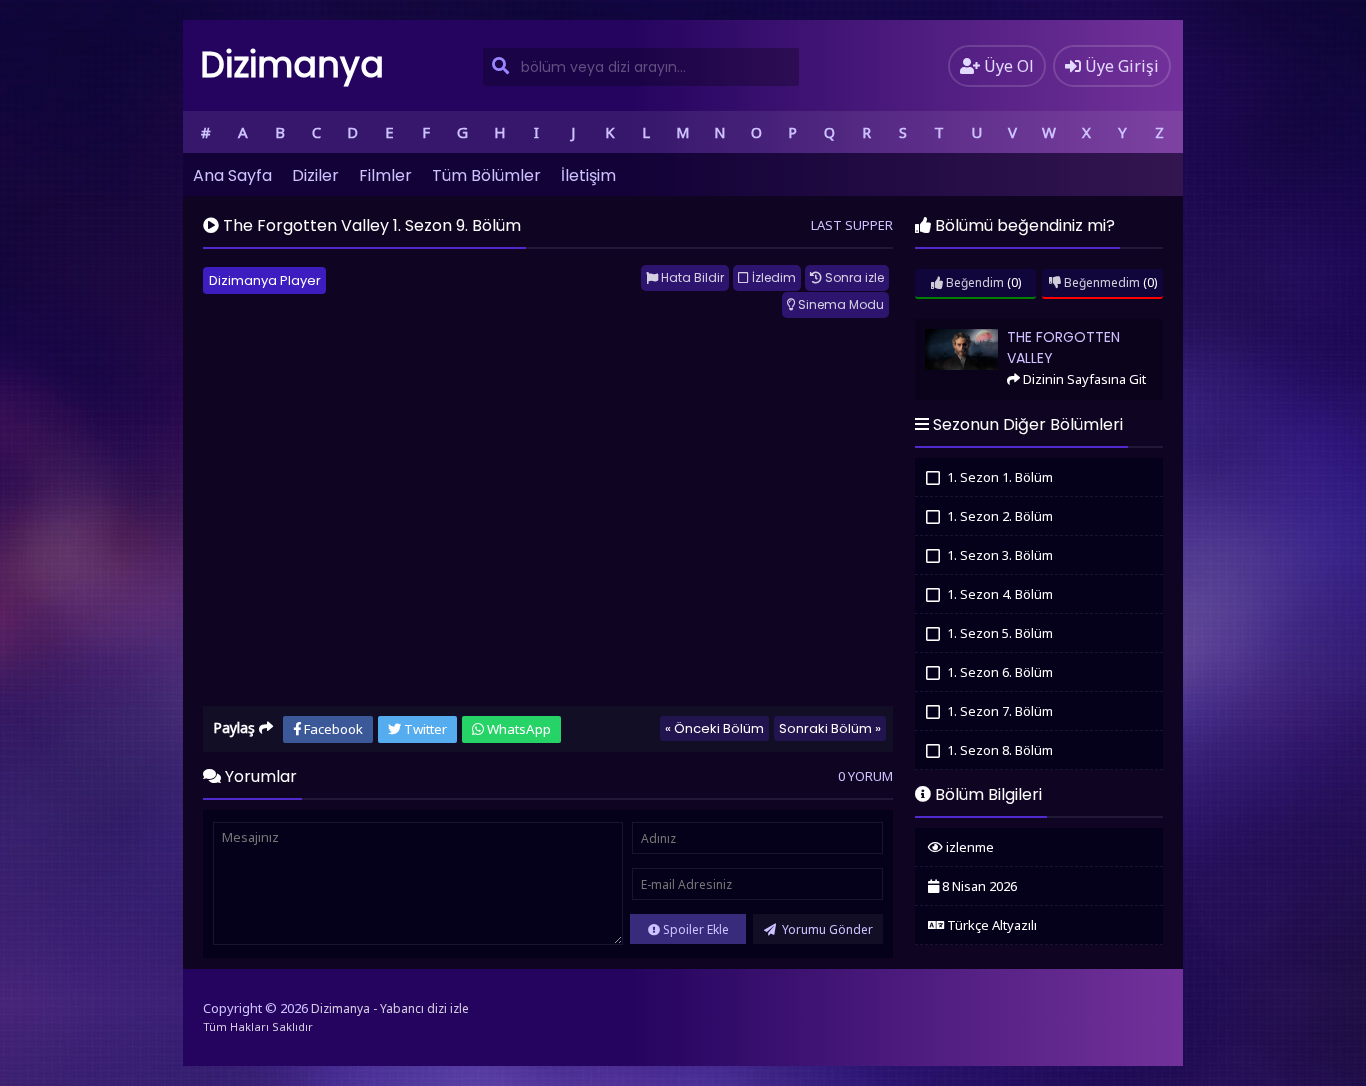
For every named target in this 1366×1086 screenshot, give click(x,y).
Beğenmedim (1100, 282)
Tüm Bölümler (486, 175)
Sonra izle (853, 277)
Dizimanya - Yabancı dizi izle (390, 1008)
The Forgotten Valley (974, 327)
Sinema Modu (839, 304)
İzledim (772, 277)
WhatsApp (517, 729)
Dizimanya (292, 64)
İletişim (588, 175)
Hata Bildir (691, 277)
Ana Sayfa (232, 175)
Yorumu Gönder (826, 929)
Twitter (424, 729)
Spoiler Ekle (694, 929)
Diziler (315, 175)
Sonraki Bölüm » (830, 728)
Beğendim (973, 282)
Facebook (332, 729)
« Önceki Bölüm (714, 728)
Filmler (385, 175)
